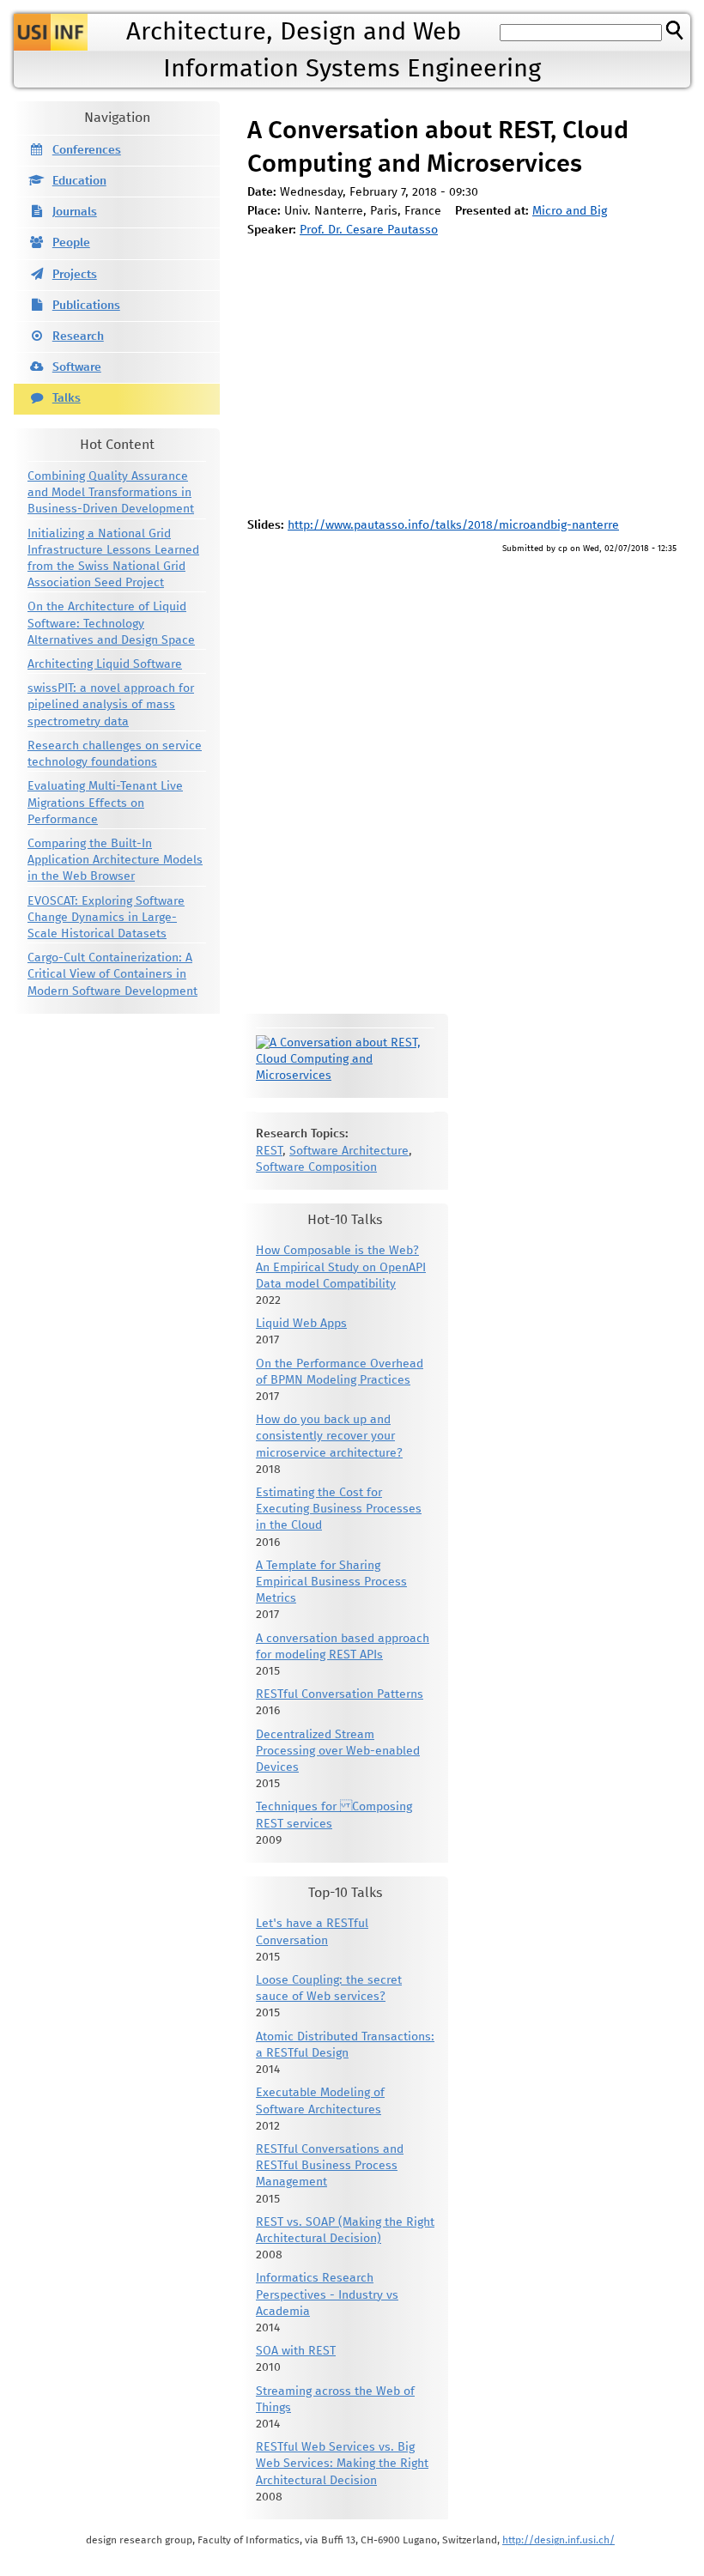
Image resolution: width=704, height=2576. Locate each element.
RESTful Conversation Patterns (340, 1694)
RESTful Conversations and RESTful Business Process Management (330, 2166)
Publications (86, 306)
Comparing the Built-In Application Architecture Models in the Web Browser (115, 860)
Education (79, 181)
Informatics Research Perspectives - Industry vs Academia (327, 2294)
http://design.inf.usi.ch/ (558, 2540)
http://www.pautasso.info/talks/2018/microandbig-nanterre (453, 525)
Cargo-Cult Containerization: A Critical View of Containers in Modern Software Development (112, 974)
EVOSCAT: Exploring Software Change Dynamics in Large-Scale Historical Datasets (106, 918)
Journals (75, 212)
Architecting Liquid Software (105, 664)
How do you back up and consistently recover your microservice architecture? (329, 1436)
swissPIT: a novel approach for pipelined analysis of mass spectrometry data (111, 705)
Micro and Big (570, 211)
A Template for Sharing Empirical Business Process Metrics (331, 1582)
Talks (67, 398)
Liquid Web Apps (301, 1324)
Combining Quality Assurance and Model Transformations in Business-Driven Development (111, 493)
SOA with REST (296, 2351)
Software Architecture (349, 1151)
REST (269, 1151)
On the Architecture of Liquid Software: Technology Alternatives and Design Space (111, 623)
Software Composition (316, 1167)
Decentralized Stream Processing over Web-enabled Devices (338, 1751)
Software (77, 367)
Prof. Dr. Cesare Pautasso (369, 230)
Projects (75, 275)
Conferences (87, 150)
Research (78, 336)
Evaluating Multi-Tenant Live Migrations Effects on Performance (105, 803)
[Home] (51, 32)
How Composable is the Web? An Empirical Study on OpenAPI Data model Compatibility (341, 1267)
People (71, 243)
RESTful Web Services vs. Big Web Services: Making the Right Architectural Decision (342, 2464)
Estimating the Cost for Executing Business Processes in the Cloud (339, 1509)
